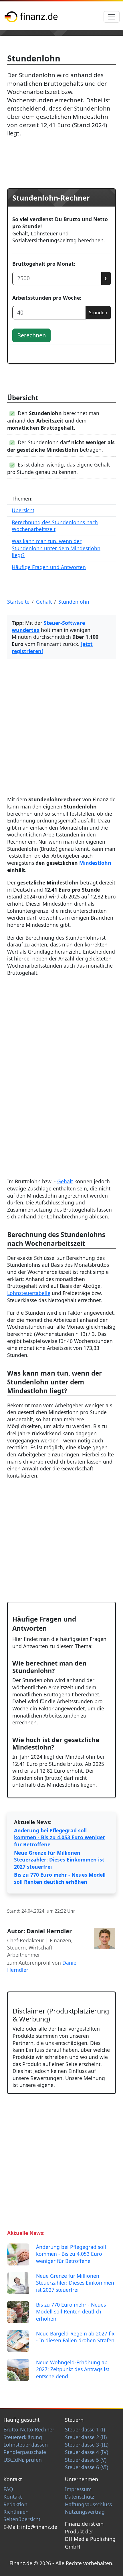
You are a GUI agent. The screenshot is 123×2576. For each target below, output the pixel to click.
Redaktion (15, 2504)
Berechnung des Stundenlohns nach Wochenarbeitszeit (55, 526)
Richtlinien (16, 2512)
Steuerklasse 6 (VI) (87, 2467)
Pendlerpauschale (25, 2452)
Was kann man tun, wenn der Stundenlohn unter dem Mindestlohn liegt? (56, 548)
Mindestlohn (95, 863)
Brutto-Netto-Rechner (29, 2429)
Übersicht (23, 510)
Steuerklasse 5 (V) (86, 2460)
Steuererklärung (23, 2437)
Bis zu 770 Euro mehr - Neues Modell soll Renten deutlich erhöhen (60, 1878)
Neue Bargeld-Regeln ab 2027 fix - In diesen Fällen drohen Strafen (75, 2337)
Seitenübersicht (22, 2519)
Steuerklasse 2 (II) (86, 2437)
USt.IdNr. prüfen (23, 2460)
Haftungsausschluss (88, 2504)
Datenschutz (80, 2497)
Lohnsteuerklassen (26, 2445)
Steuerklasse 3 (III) (87, 2445)
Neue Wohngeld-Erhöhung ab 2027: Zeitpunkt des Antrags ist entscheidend (73, 2369)
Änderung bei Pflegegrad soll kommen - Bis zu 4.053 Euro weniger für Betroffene (59, 1837)
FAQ (8, 2489)
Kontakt (13, 2497)
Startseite (18, 602)
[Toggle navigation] (112, 17)
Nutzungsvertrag (85, 2512)
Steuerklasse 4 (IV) (87, 2452)
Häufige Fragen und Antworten (49, 567)
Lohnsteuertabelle (29, 1293)
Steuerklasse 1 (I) (85, 2429)
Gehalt (65, 1181)
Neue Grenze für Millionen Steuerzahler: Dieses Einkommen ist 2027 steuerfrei (59, 1860)
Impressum (78, 2489)
